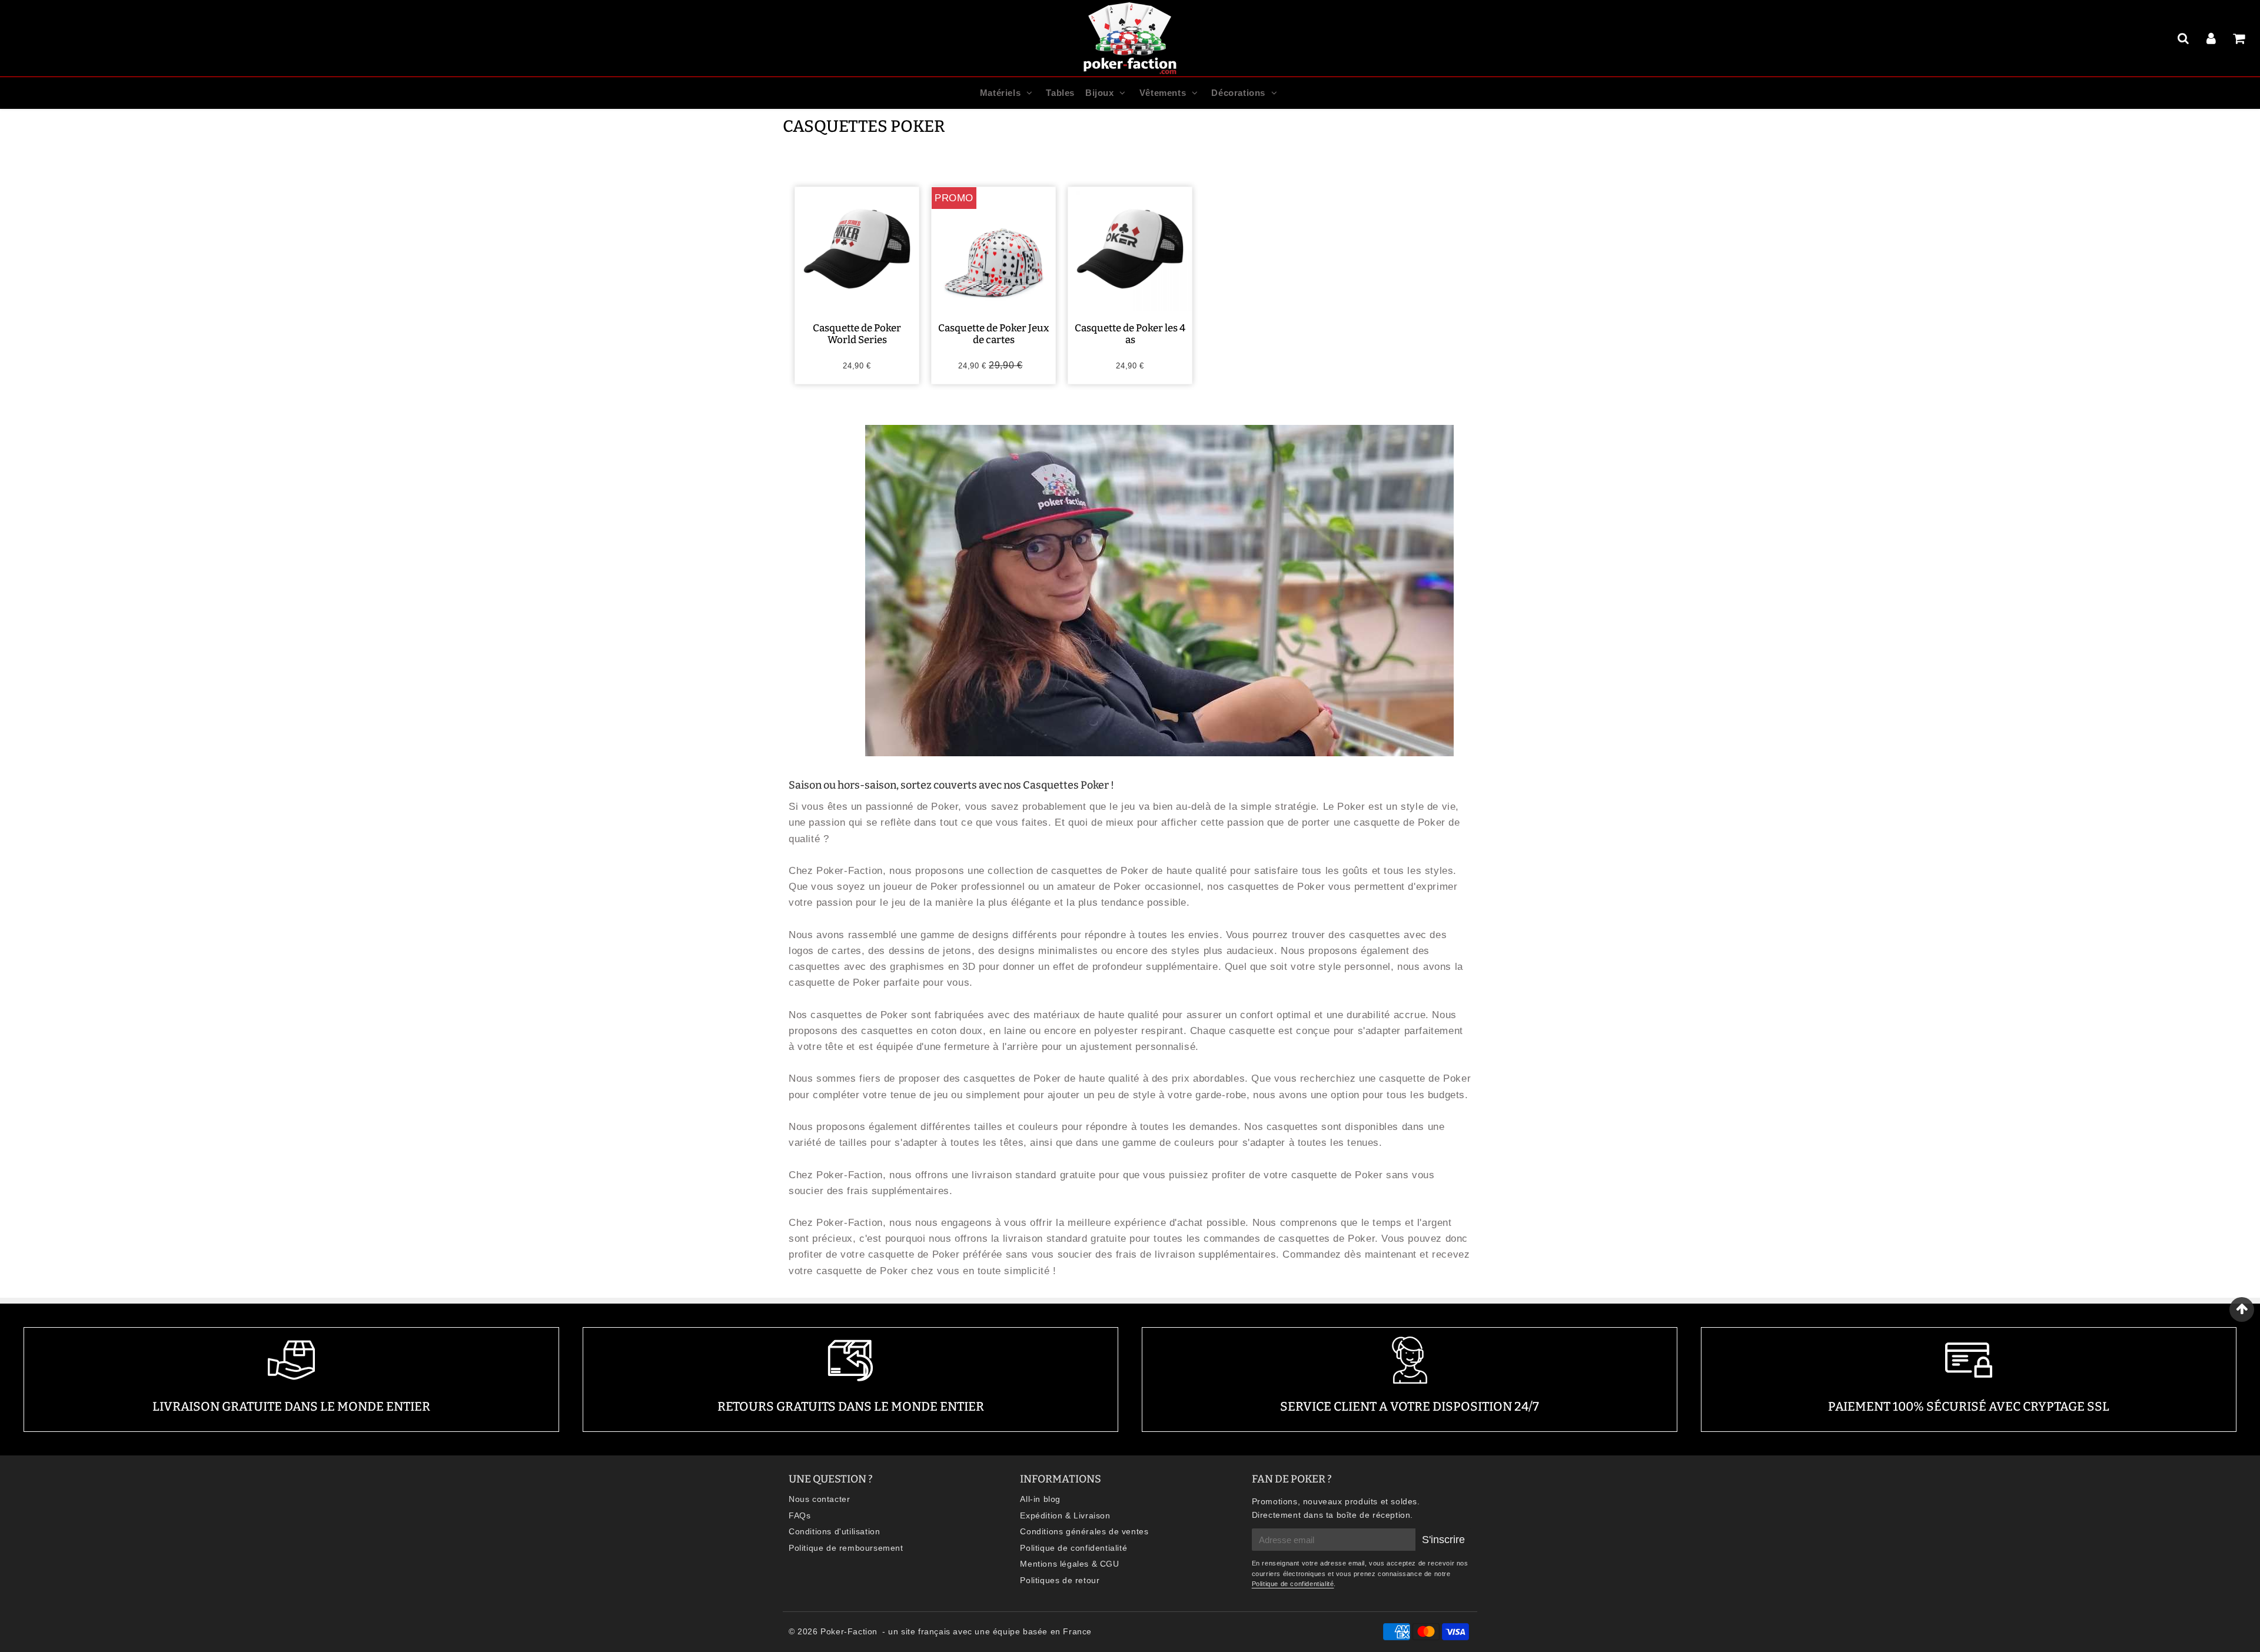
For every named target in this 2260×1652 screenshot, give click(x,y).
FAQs (800, 1515)
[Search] (2185, 38)
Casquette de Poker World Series (857, 334)
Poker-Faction (849, 1631)
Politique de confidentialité (1073, 1548)
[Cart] (2240, 38)
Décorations (1238, 93)
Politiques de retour (1060, 1580)
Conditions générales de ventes (1084, 1531)
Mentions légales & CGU (1069, 1564)
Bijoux (1100, 93)
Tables (1060, 93)
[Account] (2213, 38)
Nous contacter (819, 1499)
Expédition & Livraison (1065, 1515)
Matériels (1000, 93)
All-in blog (1040, 1499)
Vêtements (1163, 93)
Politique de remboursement (846, 1548)
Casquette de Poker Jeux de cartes (994, 334)
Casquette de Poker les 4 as (1130, 334)
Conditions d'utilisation (834, 1531)
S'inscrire (1443, 1540)
